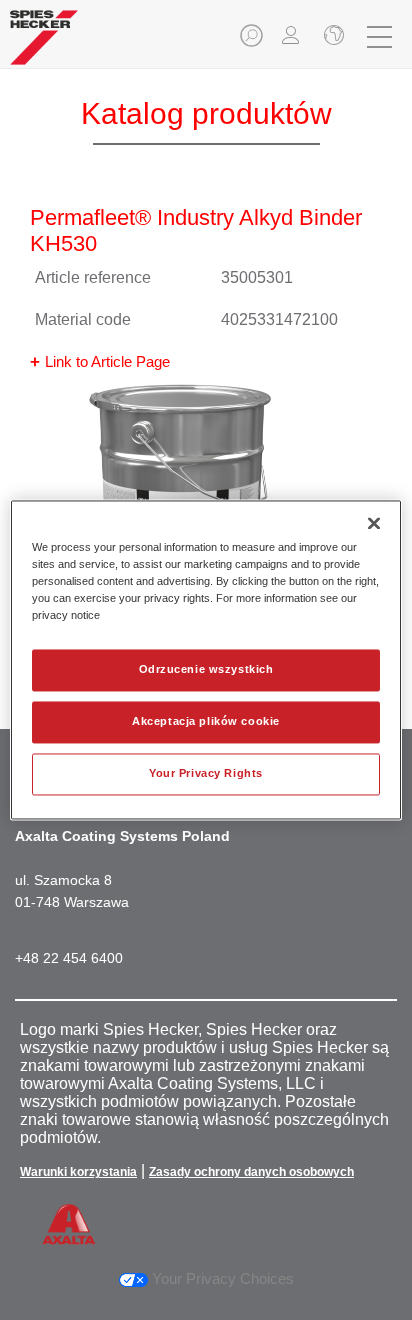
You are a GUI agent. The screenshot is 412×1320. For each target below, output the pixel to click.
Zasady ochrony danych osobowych (251, 1172)
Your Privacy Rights (206, 774)
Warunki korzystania (78, 1172)
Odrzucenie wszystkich (206, 670)
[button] (253, 41)
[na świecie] (332, 37)
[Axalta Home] (44, 45)
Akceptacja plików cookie (206, 722)
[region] (205, 659)
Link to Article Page (107, 361)
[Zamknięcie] (374, 523)
